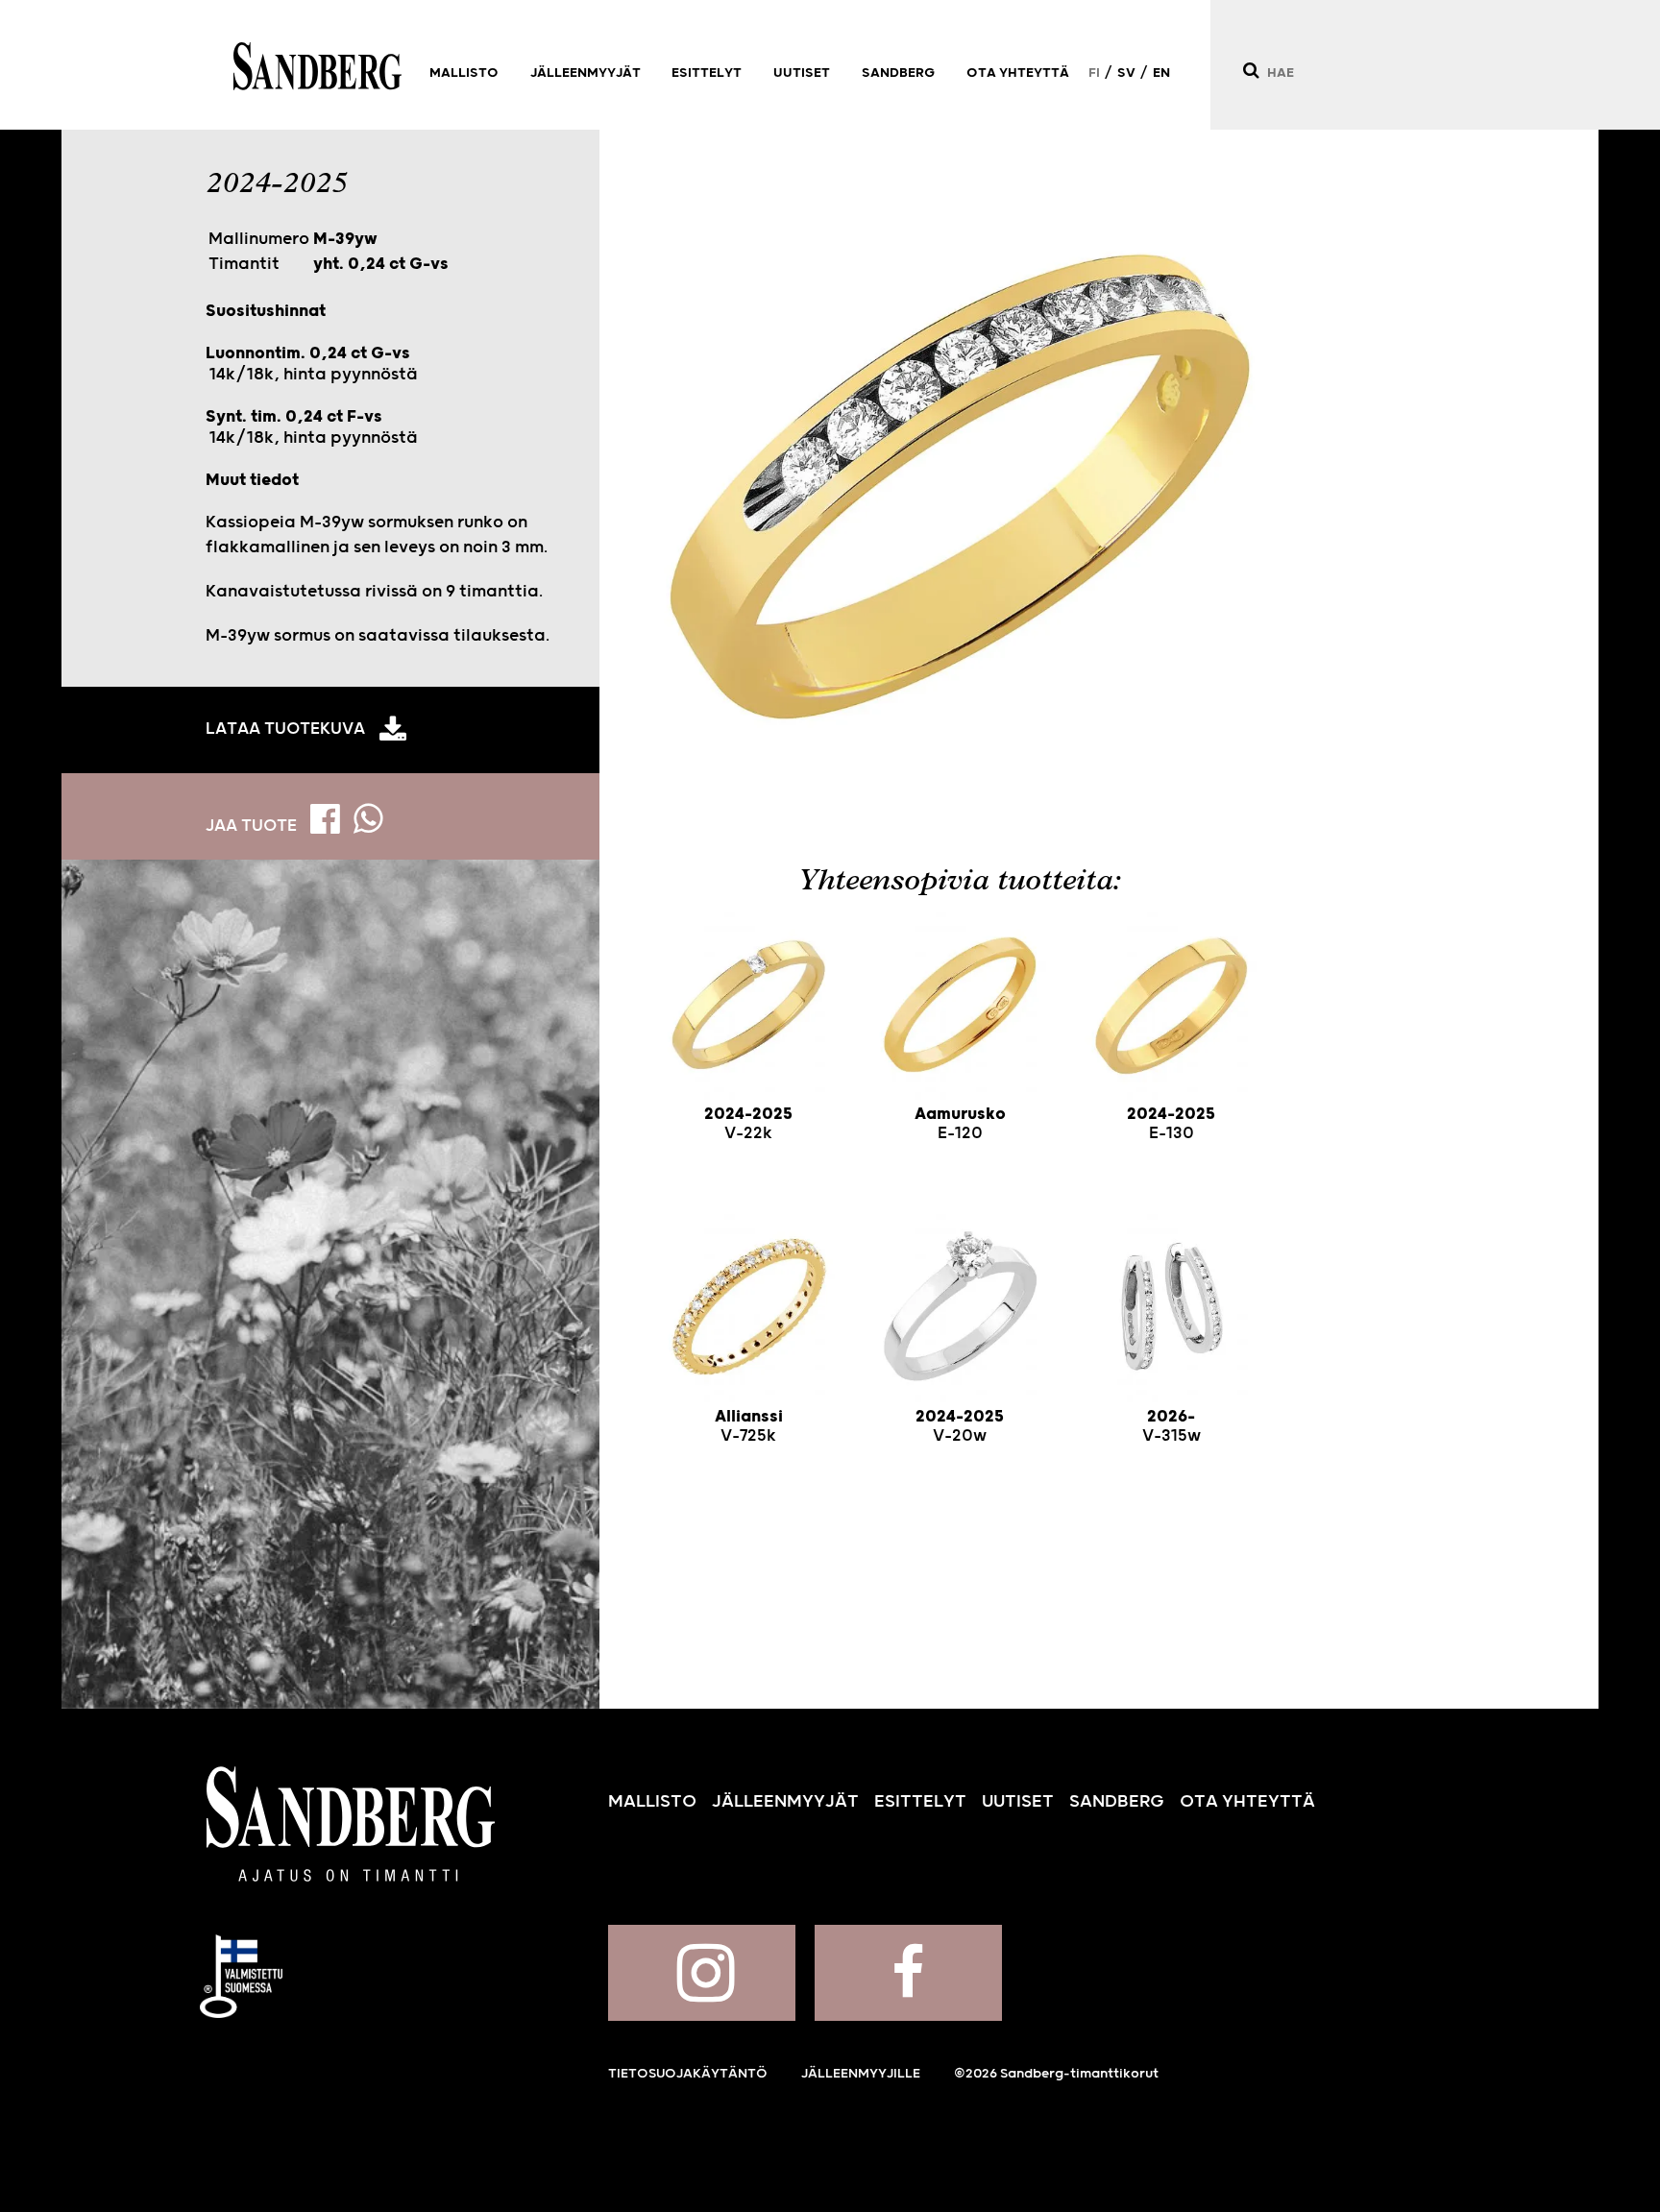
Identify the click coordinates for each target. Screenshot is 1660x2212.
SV (1126, 73)
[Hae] (1250, 71)
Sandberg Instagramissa (702, 1973)
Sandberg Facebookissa (908, 1973)
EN (1161, 73)
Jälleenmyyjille (861, 2074)
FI (1094, 73)
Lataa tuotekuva (285, 729)
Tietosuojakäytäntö (688, 2074)
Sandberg (317, 66)
